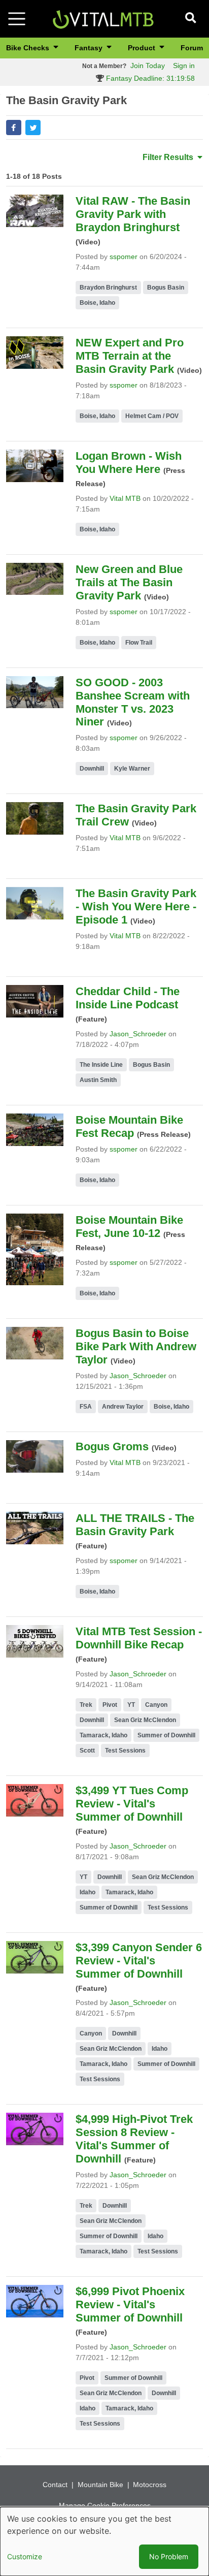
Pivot (110, 1705)
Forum (192, 48)
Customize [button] (25, 2556)
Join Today (148, 66)
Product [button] (143, 48)
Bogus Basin (166, 288)
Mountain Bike (100, 2485)
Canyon (156, 1705)
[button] (14, 128)
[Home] (103, 18)
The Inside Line (101, 1065)
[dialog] (104, 2541)
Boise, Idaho (97, 303)
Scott (87, 1751)
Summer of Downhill (166, 1735)
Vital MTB (125, 498)
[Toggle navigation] (17, 19)
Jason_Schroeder (138, 1034)
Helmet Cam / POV (152, 416)
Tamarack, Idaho (103, 1735)
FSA (86, 1407)
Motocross (150, 2485)
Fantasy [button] (90, 48)
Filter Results (169, 157)
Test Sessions (125, 1751)
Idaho (88, 1892)
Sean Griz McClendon (145, 1720)
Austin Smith (98, 1080)
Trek (86, 1705)
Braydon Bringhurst (108, 288)
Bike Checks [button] (29, 48)
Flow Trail (139, 643)
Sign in (184, 66)
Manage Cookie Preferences (105, 2505)
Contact (55, 2485)
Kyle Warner (132, 769)
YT (131, 1705)
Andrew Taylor (123, 1407)
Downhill (92, 769)
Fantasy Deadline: (149, 78)
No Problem (169, 2556)
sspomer (124, 257)
